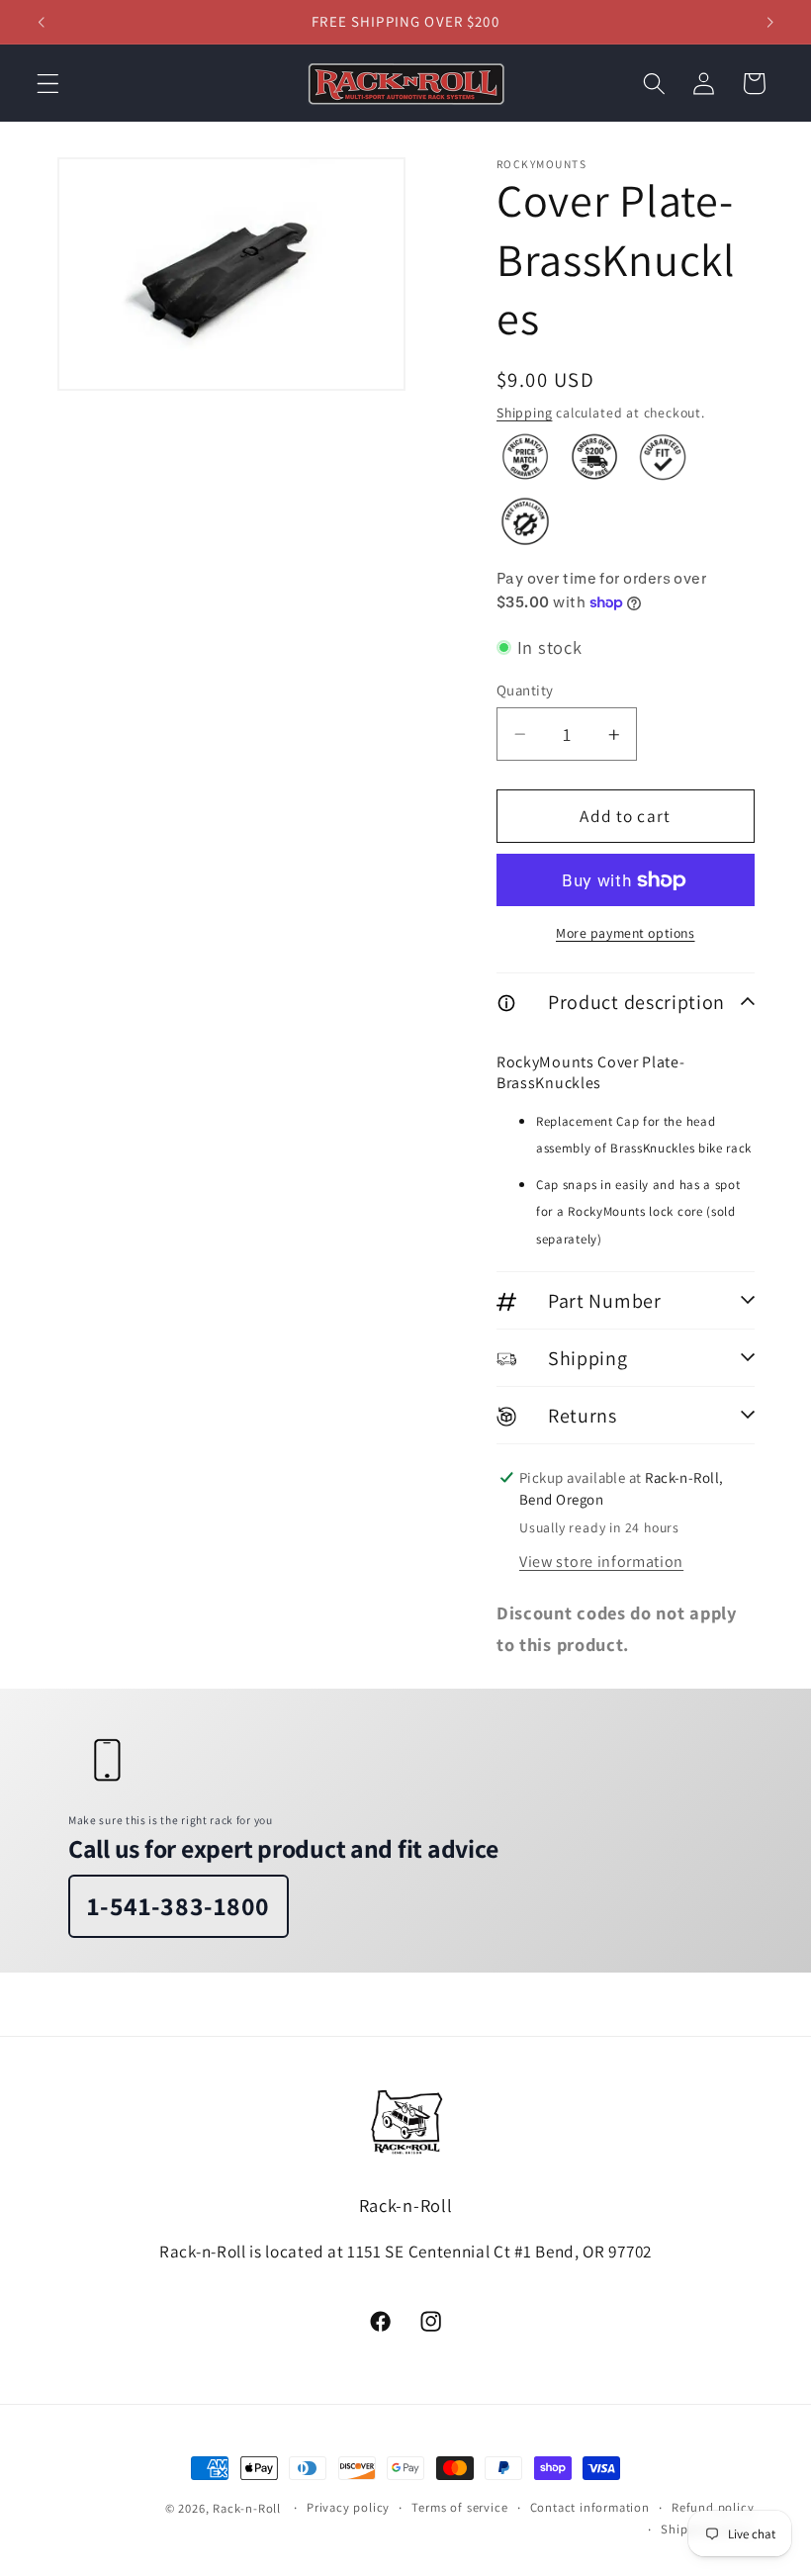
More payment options (626, 933)
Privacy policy (348, 2507)
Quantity (525, 690)
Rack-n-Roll (247, 2508)
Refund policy (713, 2507)
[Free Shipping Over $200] (594, 457)
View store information (601, 1562)
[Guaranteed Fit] (663, 457)
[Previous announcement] (42, 22)
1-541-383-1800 (179, 1906)
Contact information (590, 2507)
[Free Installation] (525, 521)
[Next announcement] (769, 22)
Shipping (524, 413)
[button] (48, 84)
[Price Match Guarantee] (525, 457)
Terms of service (459, 2507)
